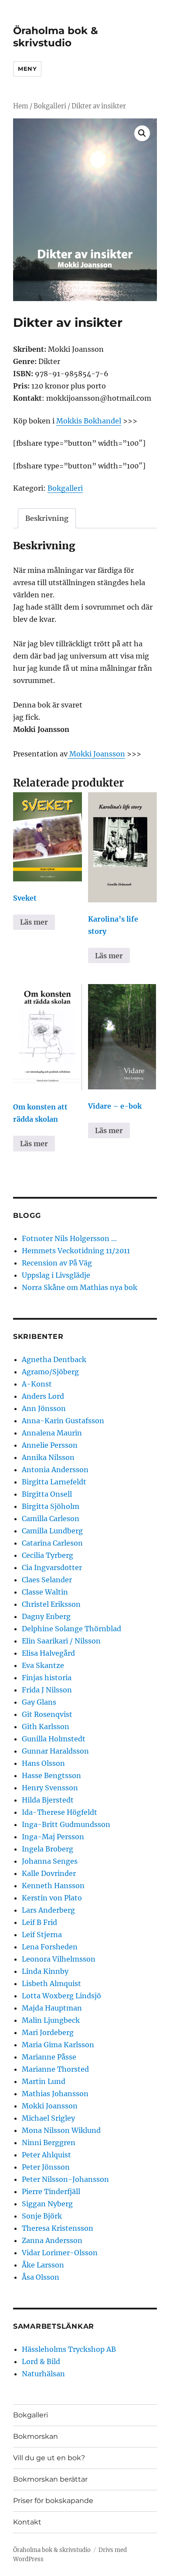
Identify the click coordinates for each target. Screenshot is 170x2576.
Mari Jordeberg (48, 2032)
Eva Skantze (43, 1665)
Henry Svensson (50, 1788)
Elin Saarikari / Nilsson (61, 1641)
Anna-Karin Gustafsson (63, 1421)
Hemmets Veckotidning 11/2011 (76, 1251)
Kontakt (27, 2522)
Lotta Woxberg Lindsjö (61, 1996)
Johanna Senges (50, 1861)
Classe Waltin (45, 1592)
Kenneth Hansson (53, 1886)
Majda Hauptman (52, 2008)
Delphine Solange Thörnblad (71, 1629)
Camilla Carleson (51, 1519)
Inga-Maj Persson (53, 1837)
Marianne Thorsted (55, 2069)
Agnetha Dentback (54, 1359)
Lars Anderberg (48, 1910)
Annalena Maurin (52, 1433)
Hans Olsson (43, 1763)
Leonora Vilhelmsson (59, 1959)
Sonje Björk (42, 2216)
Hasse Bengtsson (51, 1775)
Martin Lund (44, 2081)
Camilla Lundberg (52, 1531)
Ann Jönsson (44, 1408)
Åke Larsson (43, 2265)
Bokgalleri (50, 106)
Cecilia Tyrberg (48, 1555)
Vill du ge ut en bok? (49, 2458)
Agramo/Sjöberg (50, 1372)
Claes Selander (47, 1580)
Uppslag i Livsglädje (56, 1275)
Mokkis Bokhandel (89, 421)
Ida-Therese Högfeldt (59, 1812)
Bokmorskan (36, 2436)
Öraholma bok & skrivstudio (56, 37)
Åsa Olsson (41, 2277)
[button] (142, 133)
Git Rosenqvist (47, 1714)
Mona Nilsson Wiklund (61, 2130)
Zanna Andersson (52, 2240)
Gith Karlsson (46, 1727)
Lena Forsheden (50, 1947)
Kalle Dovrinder (49, 1873)
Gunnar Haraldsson (55, 1751)
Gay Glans (39, 1702)
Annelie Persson (50, 1445)
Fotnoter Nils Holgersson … (69, 1238)
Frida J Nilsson (47, 1690)
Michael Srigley (48, 2118)
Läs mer (34, 922)
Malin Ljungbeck (51, 2020)
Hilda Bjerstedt (48, 1800)
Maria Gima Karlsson (58, 2045)
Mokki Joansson (96, 754)
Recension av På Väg (57, 1263)
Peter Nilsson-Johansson (65, 2179)
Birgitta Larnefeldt (54, 1482)
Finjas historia (47, 1678)
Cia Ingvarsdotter (52, 1567)
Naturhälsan (43, 2374)
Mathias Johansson (55, 2094)
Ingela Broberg (48, 1849)
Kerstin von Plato (52, 1898)
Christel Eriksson (51, 1604)
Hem (21, 106)
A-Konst (37, 1384)
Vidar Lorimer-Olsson (60, 2253)
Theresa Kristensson (58, 2228)
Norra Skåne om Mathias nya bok (80, 1287)
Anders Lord (43, 1396)
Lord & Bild (41, 2361)
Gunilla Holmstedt (54, 1739)
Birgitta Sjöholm (51, 1506)
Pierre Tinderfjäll (51, 2191)
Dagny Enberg (46, 1616)
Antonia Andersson (55, 1470)
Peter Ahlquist (46, 2155)
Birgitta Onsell (47, 1494)
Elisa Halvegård (48, 1653)
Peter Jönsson (46, 2167)
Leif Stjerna (42, 1935)
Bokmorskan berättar (50, 2479)
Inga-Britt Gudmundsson (66, 1824)
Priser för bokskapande (53, 2501)
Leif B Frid (39, 1922)
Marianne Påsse (49, 2057)
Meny (27, 69)
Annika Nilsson (48, 1457)
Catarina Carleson (52, 1543)
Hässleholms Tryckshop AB (69, 2349)
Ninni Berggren (49, 2143)
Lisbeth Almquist (51, 1983)
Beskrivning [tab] (47, 518)
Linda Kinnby (45, 1971)
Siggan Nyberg (47, 2204)
